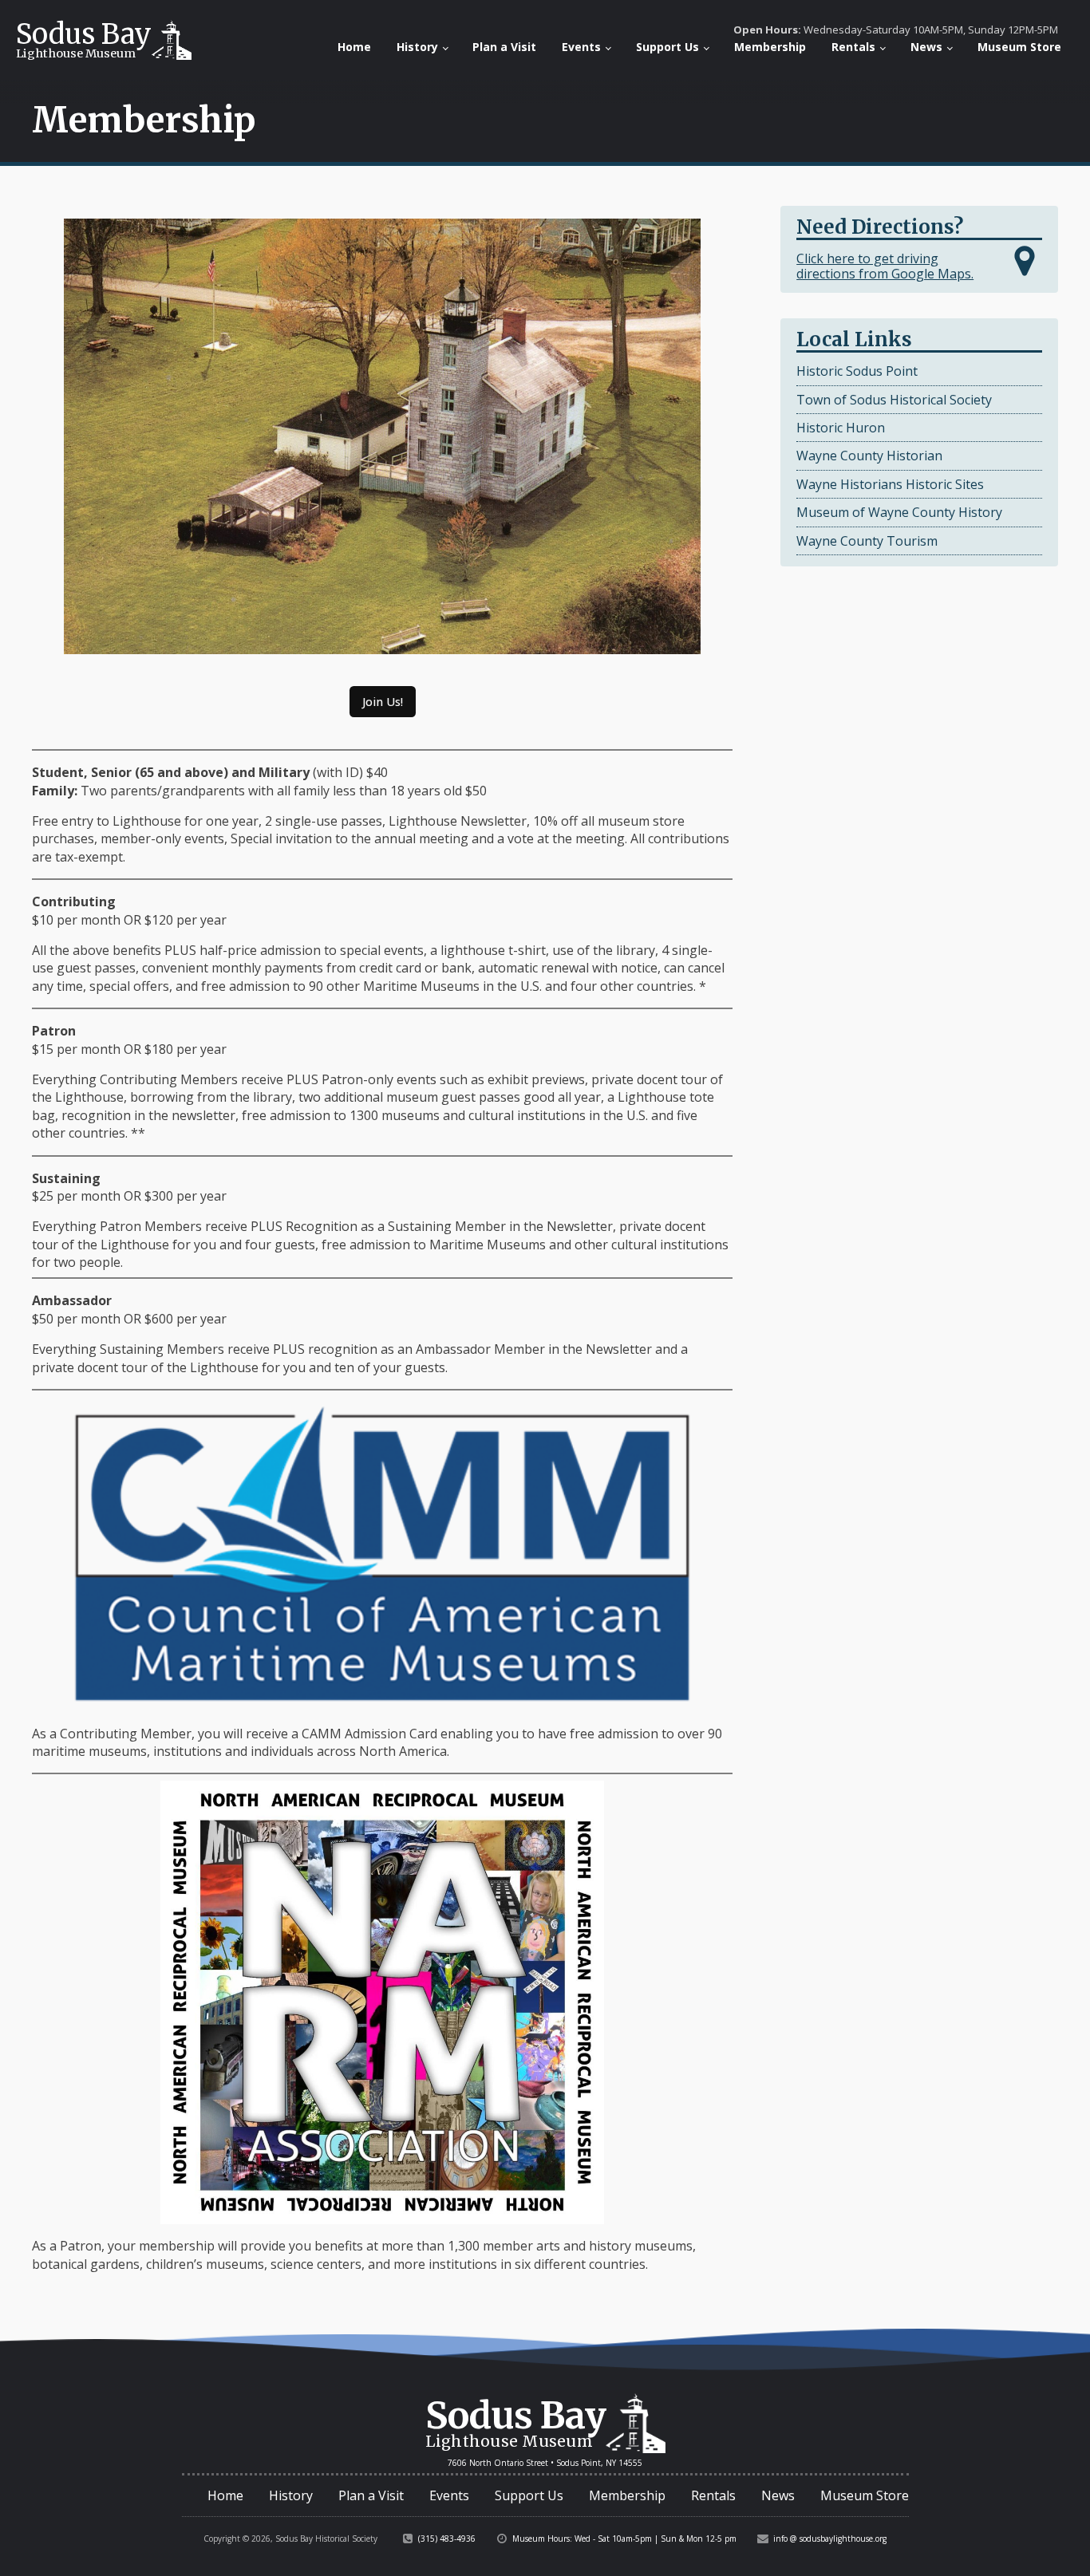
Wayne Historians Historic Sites (890, 484)
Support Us (667, 47)
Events (581, 47)
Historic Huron (841, 428)
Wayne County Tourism (867, 541)
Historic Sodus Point (857, 371)
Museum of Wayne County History (899, 512)
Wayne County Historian (869, 456)
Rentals (853, 47)
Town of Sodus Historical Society (894, 400)
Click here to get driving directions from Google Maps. (885, 266)
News (926, 47)
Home (354, 47)
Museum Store (1019, 47)
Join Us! (383, 702)
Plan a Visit (504, 47)
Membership (770, 47)
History (417, 47)
